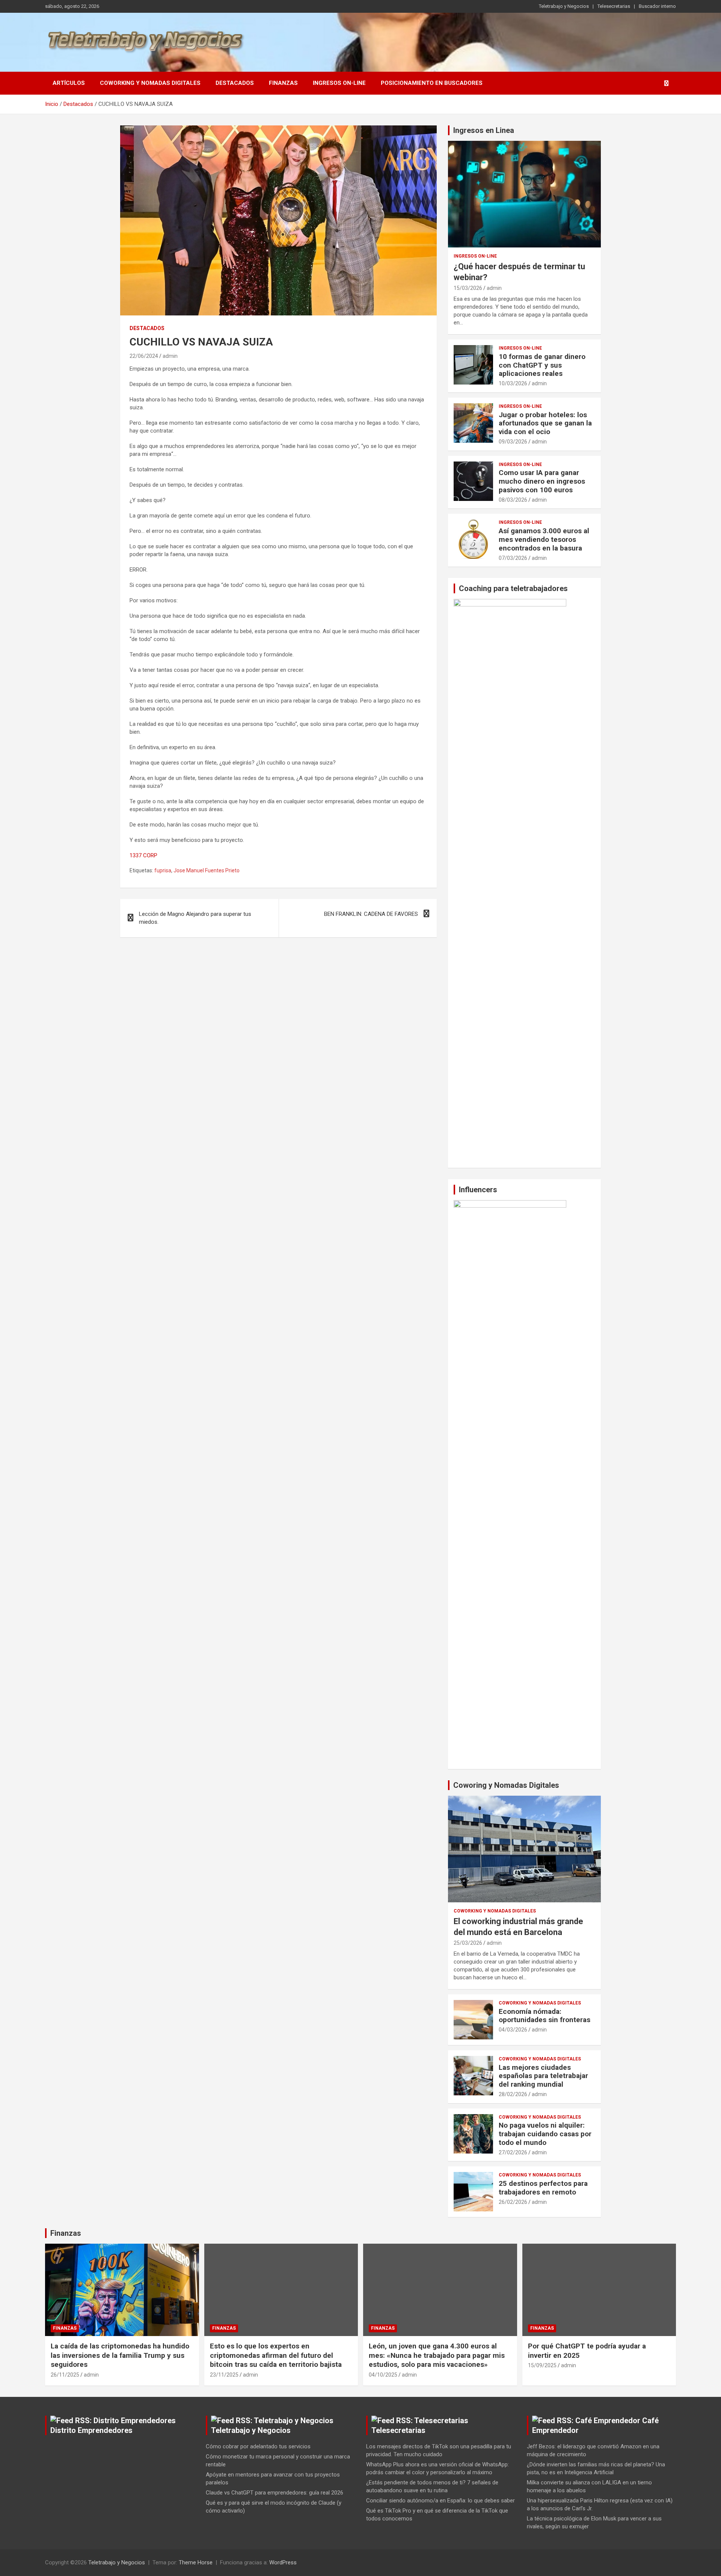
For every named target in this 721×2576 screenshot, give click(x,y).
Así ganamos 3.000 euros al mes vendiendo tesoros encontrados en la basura (544, 539)
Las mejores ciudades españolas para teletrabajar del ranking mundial (543, 2076)
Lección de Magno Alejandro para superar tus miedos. (195, 918)
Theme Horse (196, 2562)
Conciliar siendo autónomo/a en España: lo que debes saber (440, 2501)
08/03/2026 (513, 500)
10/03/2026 (513, 383)
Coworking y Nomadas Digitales (150, 83)
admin (170, 356)
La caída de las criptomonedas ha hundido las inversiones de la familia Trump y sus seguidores (120, 2355)
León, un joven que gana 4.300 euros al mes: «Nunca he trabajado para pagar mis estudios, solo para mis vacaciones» (437, 2355)
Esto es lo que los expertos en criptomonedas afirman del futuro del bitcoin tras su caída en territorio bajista (276, 2355)
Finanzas (283, 83)
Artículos (69, 83)
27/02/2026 (513, 2152)
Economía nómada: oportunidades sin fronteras (545, 2016)
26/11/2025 (65, 2375)
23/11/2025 (224, 2375)
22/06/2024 (144, 356)
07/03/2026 (513, 558)
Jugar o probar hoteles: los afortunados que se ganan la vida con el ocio (545, 423)
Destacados (235, 83)
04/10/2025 (383, 2375)
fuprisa (163, 870)
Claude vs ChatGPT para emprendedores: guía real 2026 (275, 2493)
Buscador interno (657, 6)
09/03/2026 (513, 442)
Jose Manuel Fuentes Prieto (207, 870)
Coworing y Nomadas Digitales (506, 1785)
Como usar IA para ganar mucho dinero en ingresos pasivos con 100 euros (542, 481)
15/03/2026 (468, 288)
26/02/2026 (513, 2202)
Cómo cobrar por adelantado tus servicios (258, 2446)
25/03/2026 (468, 1943)
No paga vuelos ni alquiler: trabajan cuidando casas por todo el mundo (545, 2134)
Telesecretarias (614, 6)
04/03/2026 (513, 2030)
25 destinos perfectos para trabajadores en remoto (543, 2188)
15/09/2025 (542, 2365)
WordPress (283, 2562)
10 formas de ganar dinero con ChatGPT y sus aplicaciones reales (542, 365)
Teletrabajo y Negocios (564, 6)
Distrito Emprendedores (91, 2430)
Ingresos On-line (339, 83)
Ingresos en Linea (484, 130)
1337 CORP (143, 855)
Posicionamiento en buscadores (432, 83)
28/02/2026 (513, 2094)
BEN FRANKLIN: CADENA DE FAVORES (371, 914)
